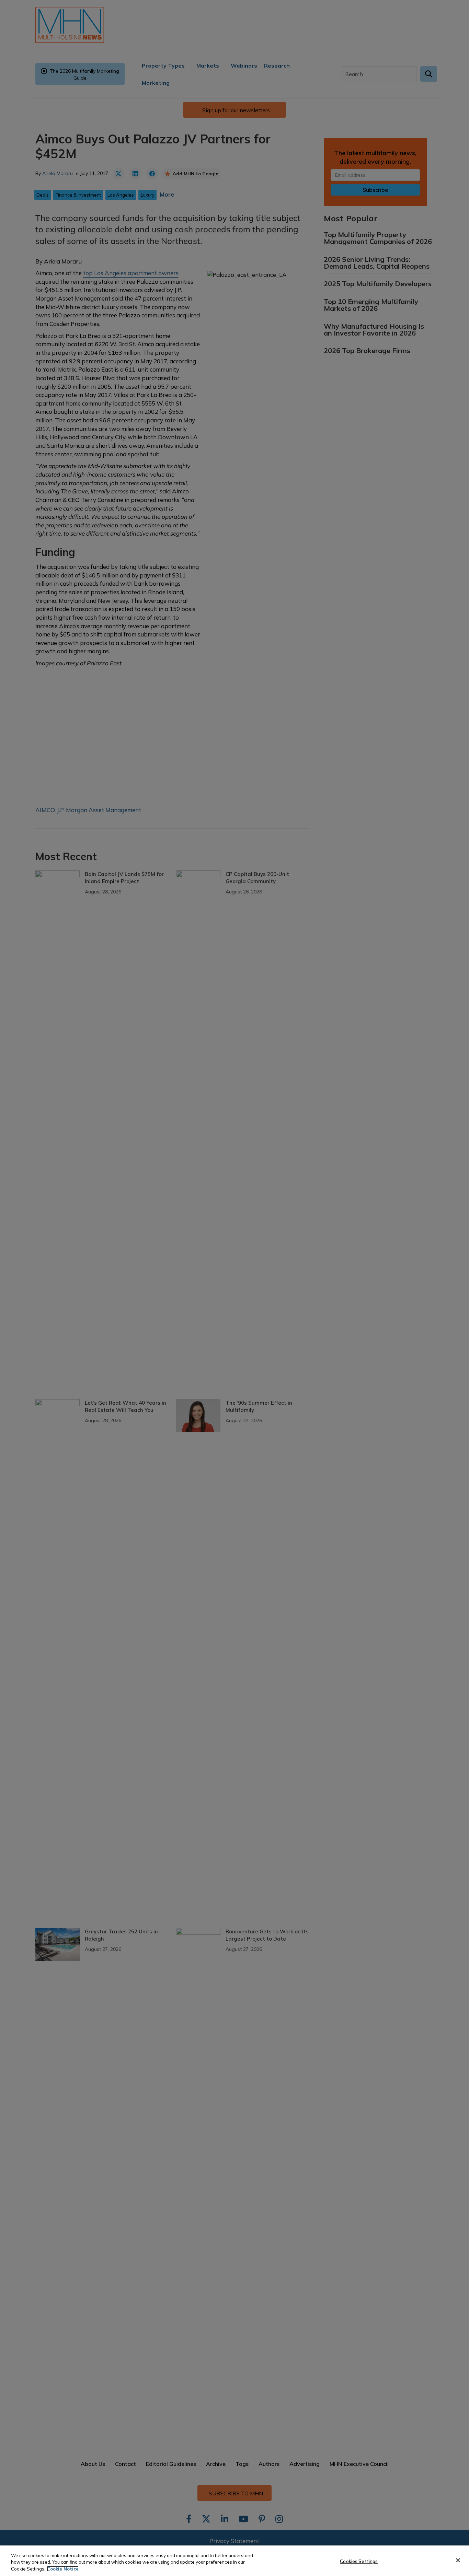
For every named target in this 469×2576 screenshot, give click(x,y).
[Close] (458, 2560)
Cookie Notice (63, 2569)
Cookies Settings (359, 2561)
